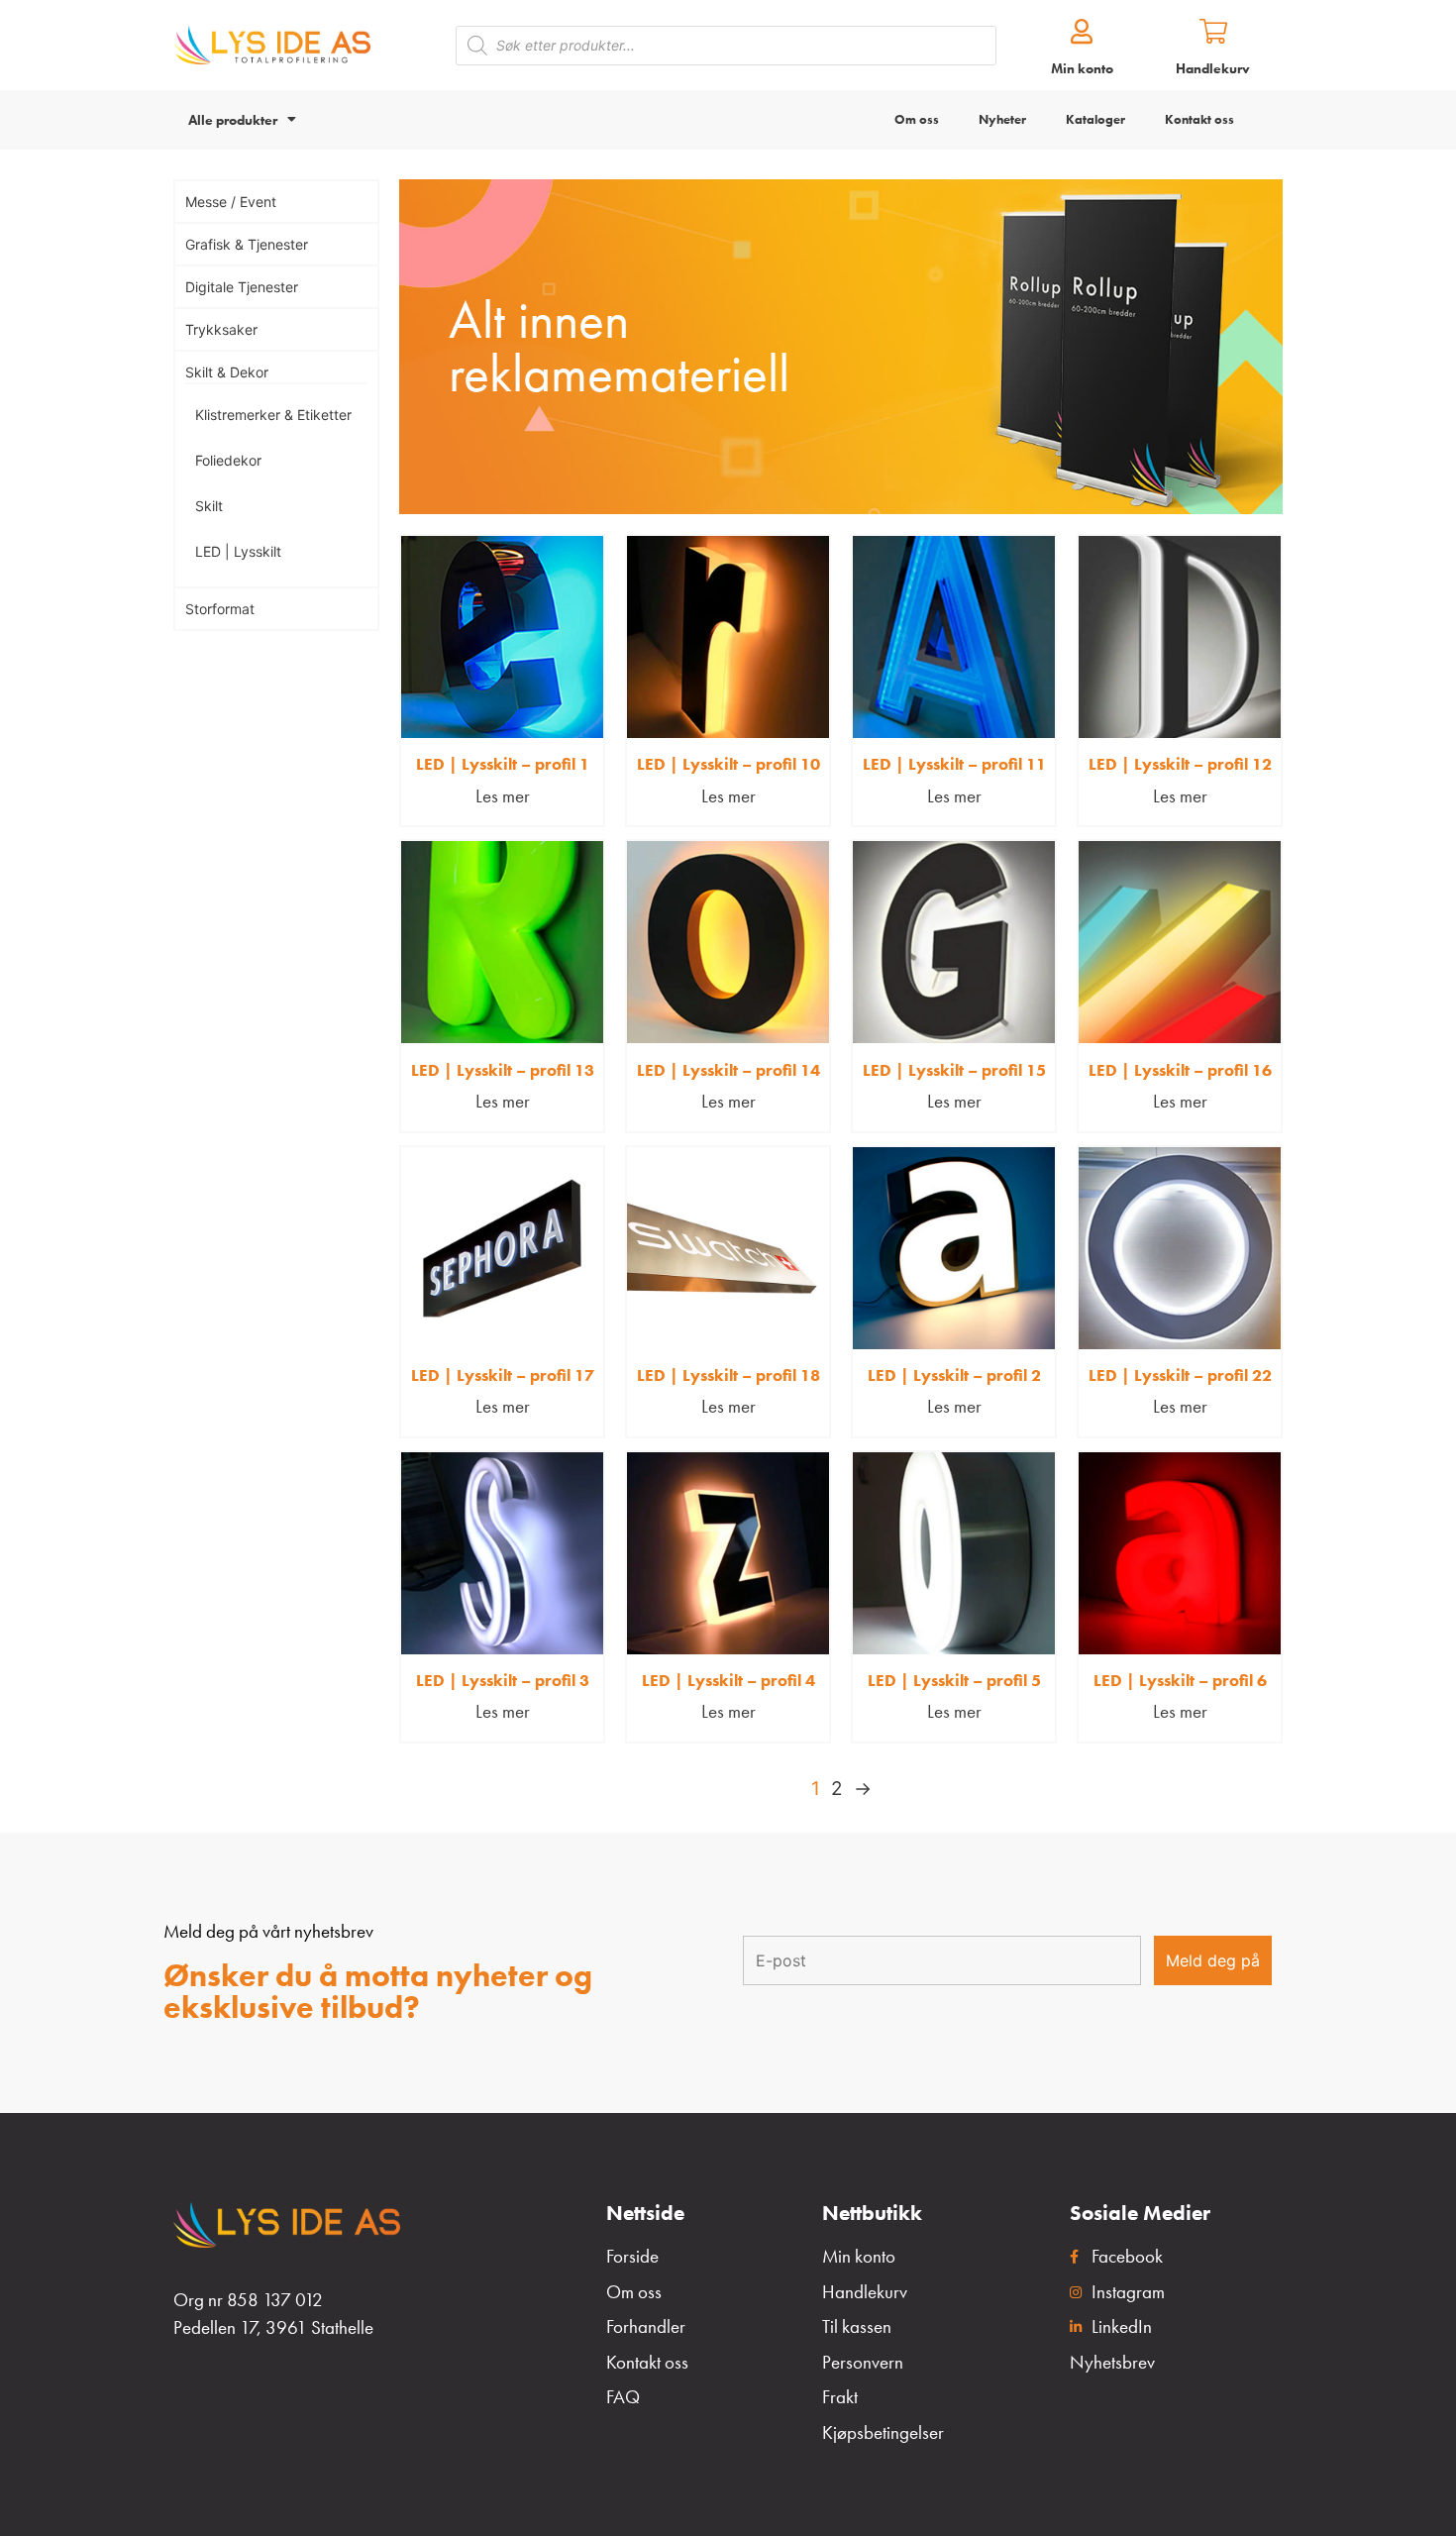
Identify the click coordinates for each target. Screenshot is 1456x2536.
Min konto (1082, 68)
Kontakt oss (1199, 119)
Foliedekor (228, 460)
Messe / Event (231, 202)
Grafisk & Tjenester (247, 244)
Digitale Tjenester (242, 287)
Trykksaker (221, 329)
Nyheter (1002, 119)
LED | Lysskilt (238, 551)
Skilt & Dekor (227, 372)
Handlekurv (1213, 68)
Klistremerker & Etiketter (273, 415)
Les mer (503, 796)
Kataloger (1095, 119)
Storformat (220, 609)
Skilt (209, 506)
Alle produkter (233, 120)
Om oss (917, 119)
